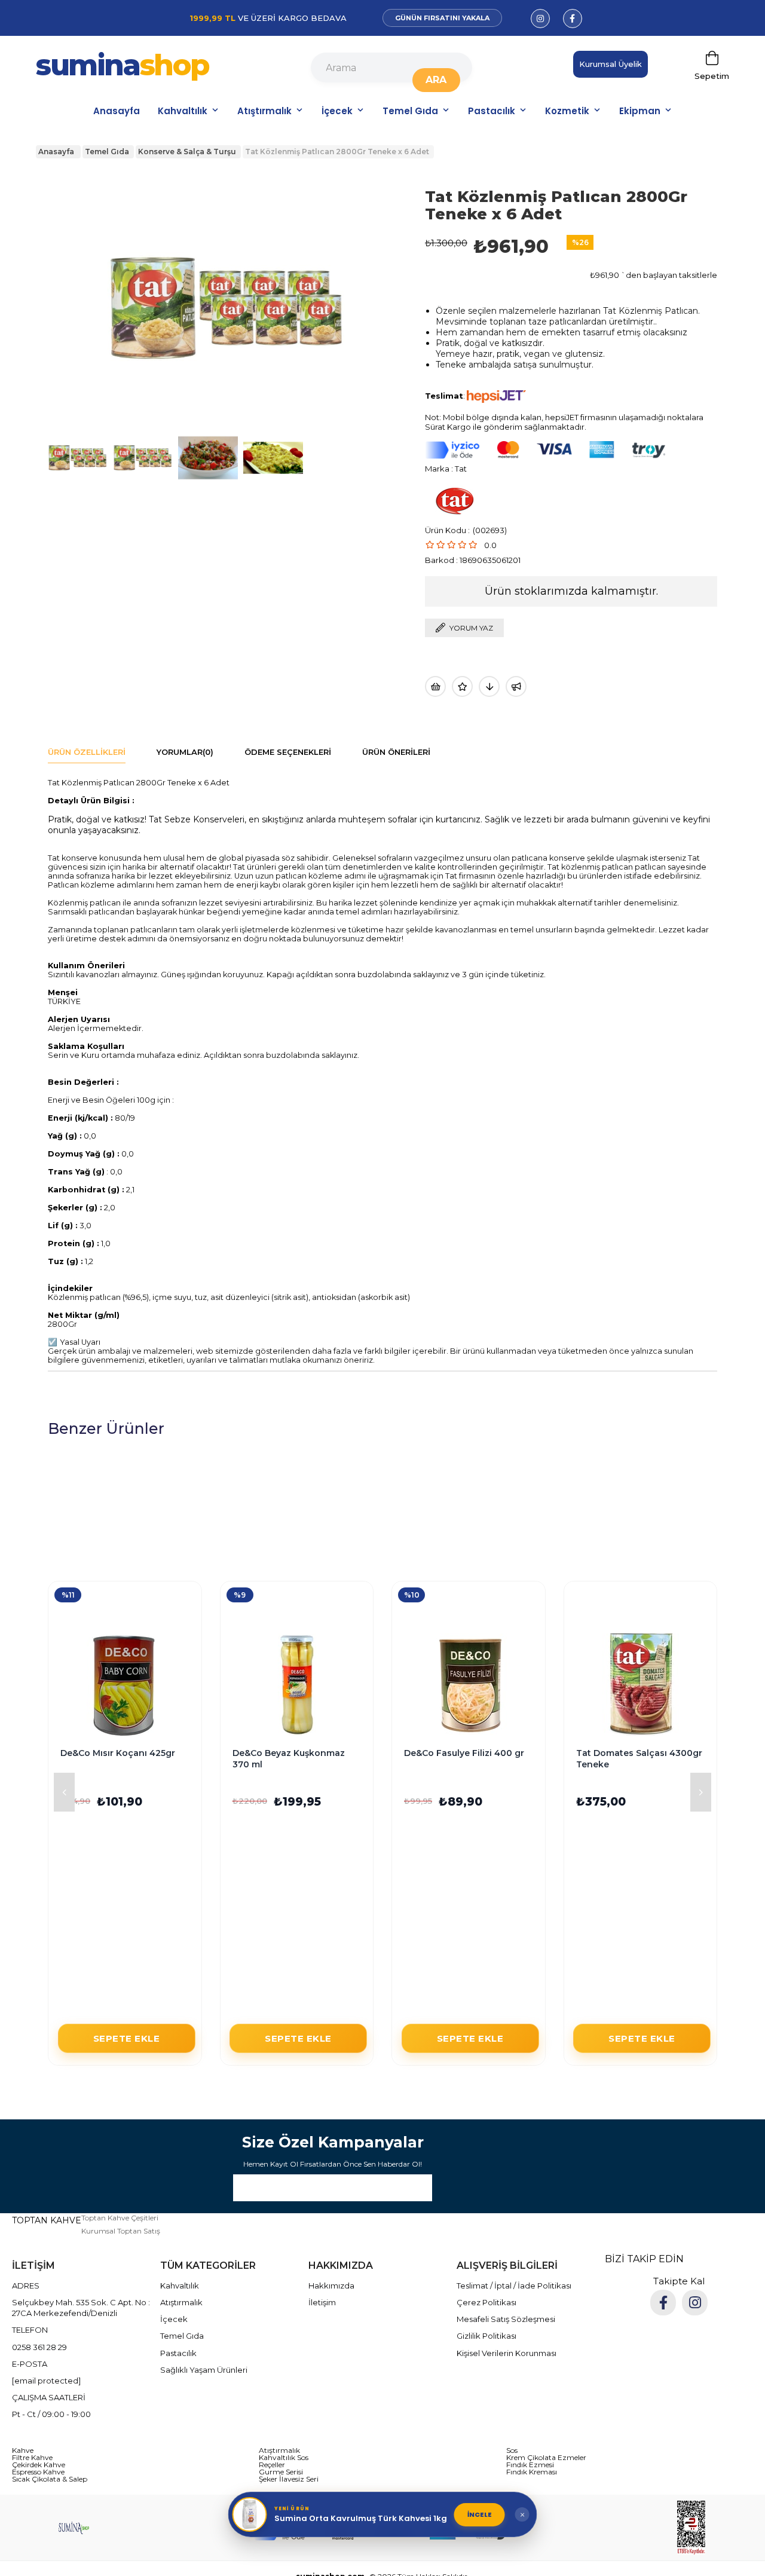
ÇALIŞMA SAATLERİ (49, 2397)
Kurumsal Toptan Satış (121, 2231)
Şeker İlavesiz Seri (289, 2479)
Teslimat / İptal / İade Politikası (514, 2286)
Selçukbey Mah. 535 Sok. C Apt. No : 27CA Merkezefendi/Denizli (81, 2308)
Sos (512, 2450)
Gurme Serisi (281, 2472)
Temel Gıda (410, 111)
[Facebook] (663, 2303)
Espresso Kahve (38, 2472)
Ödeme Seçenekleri (288, 752)
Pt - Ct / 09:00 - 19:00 (51, 2414)
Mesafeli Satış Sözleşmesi (506, 2319)
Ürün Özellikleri (87, 752)
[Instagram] (695, 2303)
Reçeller (272, 2465)
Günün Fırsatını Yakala (442, 18)
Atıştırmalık (264, 111)
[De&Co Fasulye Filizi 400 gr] (469, 1685)
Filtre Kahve (32, 2458)
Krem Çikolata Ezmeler (546, 2458)
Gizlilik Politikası (486, 2336)
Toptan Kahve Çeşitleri (120, 2218)
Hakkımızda (331, 2286)
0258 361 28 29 (39, 2347)
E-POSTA (30, 2364)
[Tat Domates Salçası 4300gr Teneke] (641, 1685)
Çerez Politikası (486, 2302)
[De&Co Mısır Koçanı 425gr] (125, 1685)
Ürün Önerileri (396, 752)
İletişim (322, 2302)
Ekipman (640, 111)
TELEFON (30, 2330)
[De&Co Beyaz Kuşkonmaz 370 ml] (297, 1685)
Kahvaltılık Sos (284, 2458)
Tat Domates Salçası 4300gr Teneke (639, 1759)
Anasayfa (117, 111)
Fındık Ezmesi (530, 2465)
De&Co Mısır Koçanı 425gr (118, 1753)
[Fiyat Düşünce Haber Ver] (489, 686)
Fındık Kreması (532, 2472)
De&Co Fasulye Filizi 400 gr (464, 1753)
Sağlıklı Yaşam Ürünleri (204, 2370)
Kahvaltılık (183, 111)
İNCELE (480, 2514)
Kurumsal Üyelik (611, 64)
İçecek (337, 111)
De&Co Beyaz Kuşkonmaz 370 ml (289, 1759)
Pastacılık (492, 111)
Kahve (23, 2450)
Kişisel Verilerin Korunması (507, 2353)
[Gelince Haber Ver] (516, 686)
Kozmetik (567, 111)
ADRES (26, 2286)
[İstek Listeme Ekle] (435, 686)
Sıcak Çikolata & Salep (50, 2479)
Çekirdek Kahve (39, 2465)
